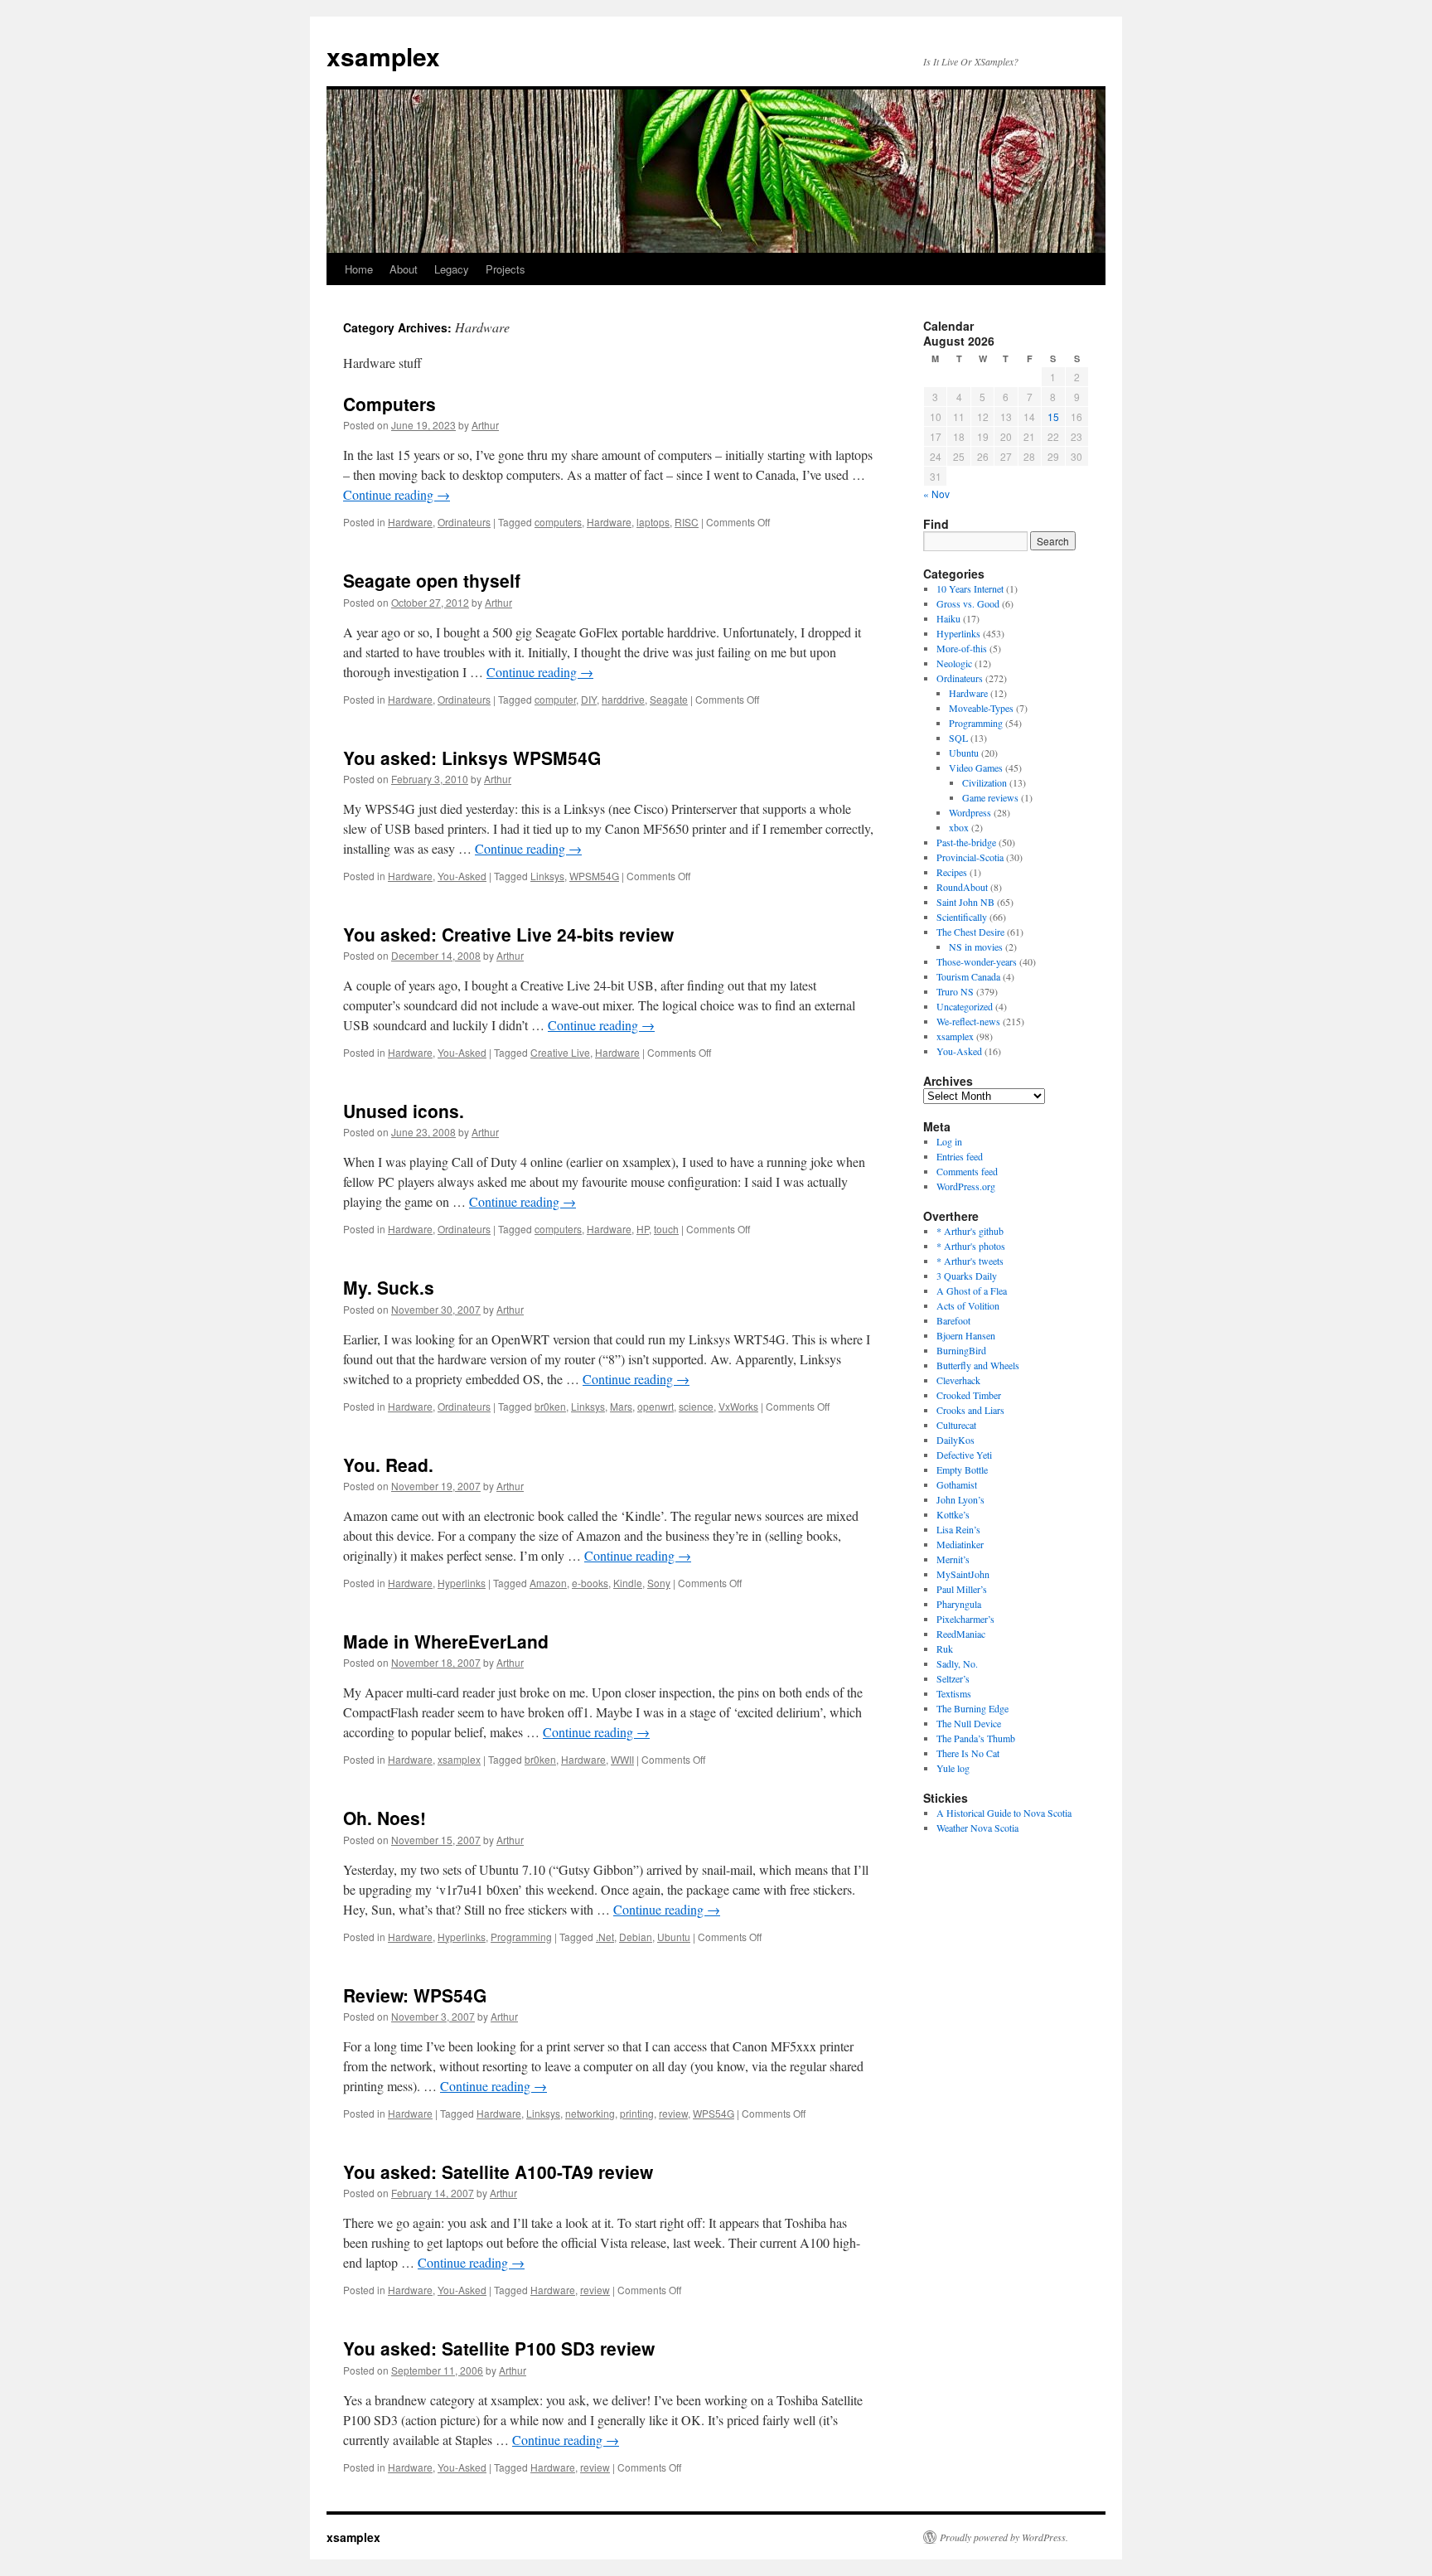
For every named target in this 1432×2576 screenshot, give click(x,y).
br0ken (550, 1406)
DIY (589, 699)
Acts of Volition (968, 1305)
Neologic (954, 663)
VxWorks (738, 1406)
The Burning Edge (972, 1708)
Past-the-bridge (966, 842)
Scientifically (962, 917)
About (404, 269)
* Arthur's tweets (970, 1261)
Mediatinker (960, 1544)
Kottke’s (953, 1514)
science (696, 1406)
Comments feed (967, 1171)
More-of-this (962, 648)
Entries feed (960, 1156)
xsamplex (383, 56)
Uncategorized (965, 1006)
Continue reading (397, 494)
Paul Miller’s (962, 1589)
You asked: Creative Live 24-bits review (508, 934)
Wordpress (970, 812)
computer (555, 699)
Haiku (948, 618)
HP (643, 1229)
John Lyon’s (960, 1499)
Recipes (952, 872)
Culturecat (956, 1425)
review (673, 2113)
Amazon (548, 1583)
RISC (687, 522)
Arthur (485, 425)
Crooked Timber (969, 1395)
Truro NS (955, 991)
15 (1053, 416)
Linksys (547, 876)
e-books (590, 1583)
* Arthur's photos (971, 1246)
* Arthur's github (970, 1231)
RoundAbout (962, 887)
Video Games (976, 767)
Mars (621, 1406)
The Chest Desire (970, 932)
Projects (506, 269)
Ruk (945, 1649)
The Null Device (969, 1723)
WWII (622, 1759)
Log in (949, 1141)
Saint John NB (965, 902)
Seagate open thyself (432, 580)
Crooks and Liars (970, 1410)
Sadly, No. (957, 1663)
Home (359, 269)
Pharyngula (959, 1604)
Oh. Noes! (385, 1818)
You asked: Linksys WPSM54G (472, 758)
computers (558, 522)
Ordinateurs (464, 522)
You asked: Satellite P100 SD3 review (499, 2348)
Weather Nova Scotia (977, 1828)
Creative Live (560, 1052)
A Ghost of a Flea (972, 1290)
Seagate (669, 699)
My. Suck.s (389, 1287)
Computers (389, 404)
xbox (959, 827)
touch (666, 1229)
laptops (653, 522)
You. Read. (388, 1465)
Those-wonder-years (977, 961)
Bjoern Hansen (966, 1335)
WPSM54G (594, 876)
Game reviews (990, 797)
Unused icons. (404, 1111)
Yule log (953, 1768)
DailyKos (955, 1440)
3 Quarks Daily (967, 1276)
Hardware (410, 522)
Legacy (452, 269)
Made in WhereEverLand (446, 1641)
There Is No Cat (968, 1753)
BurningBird (961, 1350)
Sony (659, 1583)
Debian (636, 1937)
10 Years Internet (970, 588)
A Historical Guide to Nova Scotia (1004, 1813)
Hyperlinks (462, 1583)
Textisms (954, 1693)
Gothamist (957, 1484)
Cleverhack (958, 1380)
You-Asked (462, 876)
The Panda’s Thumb (976, 1738)
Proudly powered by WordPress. (1004, 2537)
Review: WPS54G (415, 1995)
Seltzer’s (953, 1678)
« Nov (936, 494)
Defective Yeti (964, 1455)
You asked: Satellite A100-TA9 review (498, 2172)
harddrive (623, 699)
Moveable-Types (981, 708)
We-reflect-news (968, 1021)
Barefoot (953, 1320)
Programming (521, 1937)
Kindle (628, 1583)
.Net (605, 1937)
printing (637, 2113)
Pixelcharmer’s (965, 1619)
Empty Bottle (962, 1470)
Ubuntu (674, 1937)
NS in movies (976, 947)
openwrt (656, 1406)
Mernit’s (953, 1559)
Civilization (984, 782)
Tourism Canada (968, 976)
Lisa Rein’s (958, 1529)
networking (590, 2113)
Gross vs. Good (968, 603)
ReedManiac (961, 1634)
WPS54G (714, 2113)
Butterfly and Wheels (978, 1365)
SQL (958, 738)
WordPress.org (966, 1186)
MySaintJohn (963, 1574)
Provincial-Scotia (970, 857)
